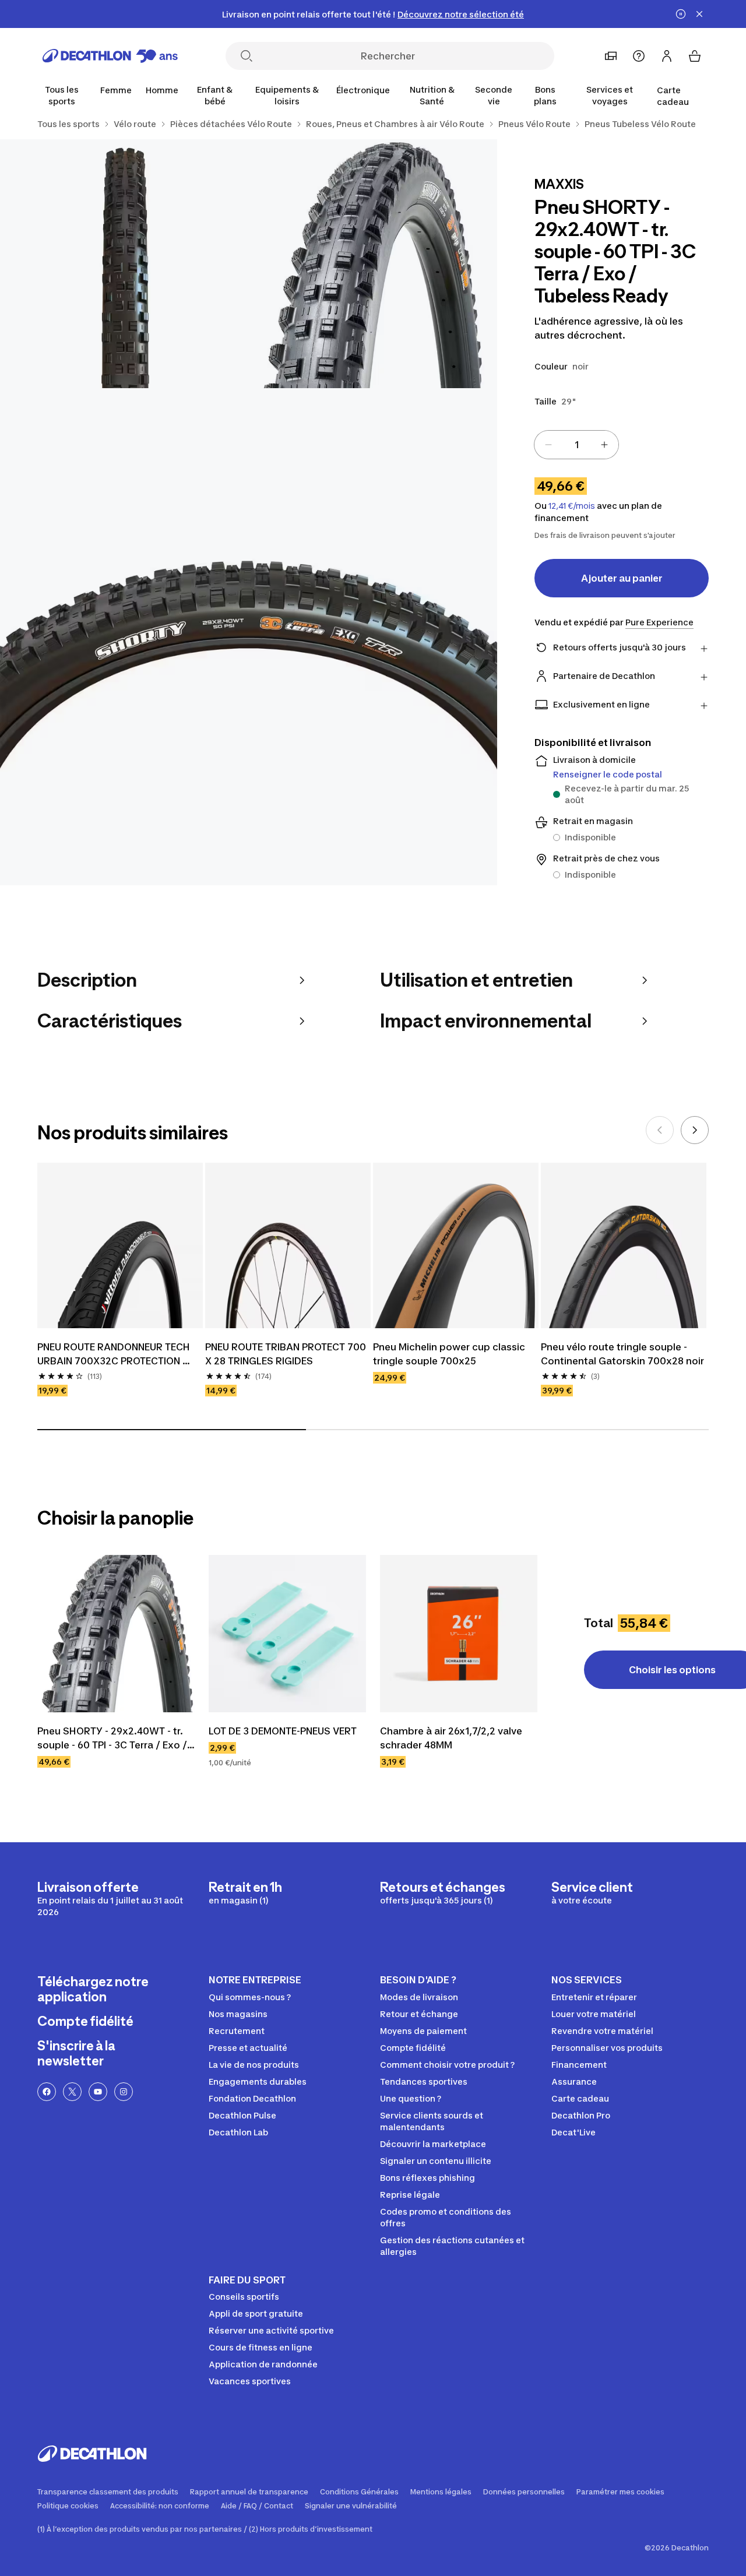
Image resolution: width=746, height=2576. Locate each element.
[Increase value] (604, 445)
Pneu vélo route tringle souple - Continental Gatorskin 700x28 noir (622, 1354)
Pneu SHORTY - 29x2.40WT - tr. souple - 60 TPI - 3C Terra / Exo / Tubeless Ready (113, 1739)
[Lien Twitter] (72, 2092)
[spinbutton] (576, 445)
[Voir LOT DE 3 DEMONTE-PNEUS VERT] (287, 1634)
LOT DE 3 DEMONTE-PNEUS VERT (283, 1731)
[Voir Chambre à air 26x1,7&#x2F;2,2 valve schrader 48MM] (459, 1634)
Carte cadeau (673, 96)
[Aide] (639, 56)
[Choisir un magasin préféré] (611, 56)
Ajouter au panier (622, 578)
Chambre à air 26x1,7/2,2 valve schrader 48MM (452, 1738)
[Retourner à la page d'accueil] (110, 56)
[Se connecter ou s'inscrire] (667, 56)
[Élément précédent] (660, 1130)
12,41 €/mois (572, 506)
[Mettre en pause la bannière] (681, 14)
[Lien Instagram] (124, 2092)
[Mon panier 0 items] (695, 56)
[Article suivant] (695, 1130)
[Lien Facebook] (47, 2092)
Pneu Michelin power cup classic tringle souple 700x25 (450, 1354)
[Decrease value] (548, 445)
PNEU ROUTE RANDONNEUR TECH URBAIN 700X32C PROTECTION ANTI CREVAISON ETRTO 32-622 (115, 1354)
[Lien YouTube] (98, 2092)
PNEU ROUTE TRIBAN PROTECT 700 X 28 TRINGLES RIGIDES (287, 1354)
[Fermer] (699, 14)
